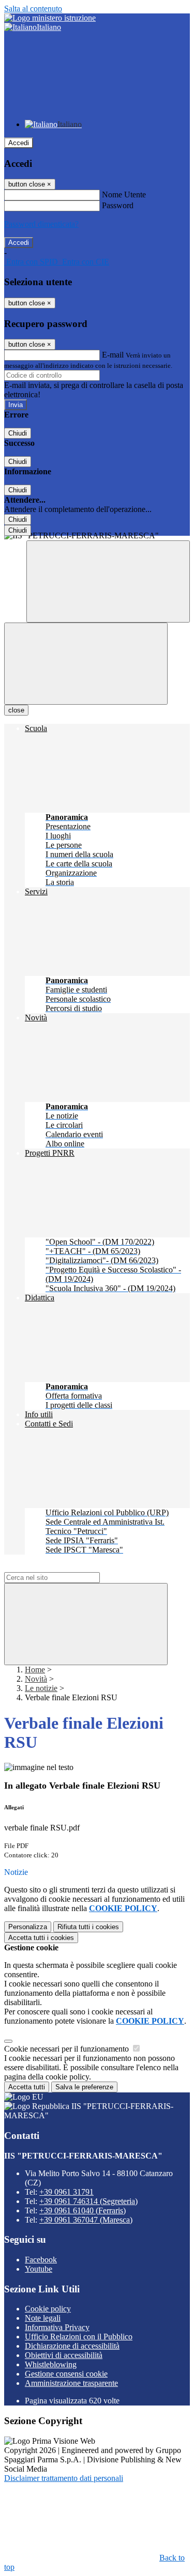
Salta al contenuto (33, 9)
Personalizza (28, 1927)
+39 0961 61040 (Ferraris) (83, 2210)
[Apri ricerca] (108, 581)
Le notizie (41, 1688)
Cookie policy (48, 2309)
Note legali (43, 2318)
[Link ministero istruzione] (50, 18)
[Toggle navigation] (86, 664)
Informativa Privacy (57, 2327)
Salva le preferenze (84, 2087)
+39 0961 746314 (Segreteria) (88, 2201)
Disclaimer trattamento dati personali (64, 2478)
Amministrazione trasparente (71, 2383)
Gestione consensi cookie (66, 2374)
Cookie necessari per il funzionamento (68, 2049)
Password (118, 205)
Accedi (19, 143)
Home (35, 1670)
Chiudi (18, 433)
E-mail (113, 355)
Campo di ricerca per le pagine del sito (67, 1567)
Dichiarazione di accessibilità (72, 2346)
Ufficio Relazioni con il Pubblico (79, 2337)
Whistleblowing (51, 2364)
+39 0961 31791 (66, 2192)
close (16, 710)
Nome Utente (124, 195)
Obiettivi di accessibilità (64, 2355)
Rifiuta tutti (88, 1927)
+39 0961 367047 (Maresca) (86, 2220)
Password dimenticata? (41, 224)
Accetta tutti (41, 1938)
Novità (36, 1679)
